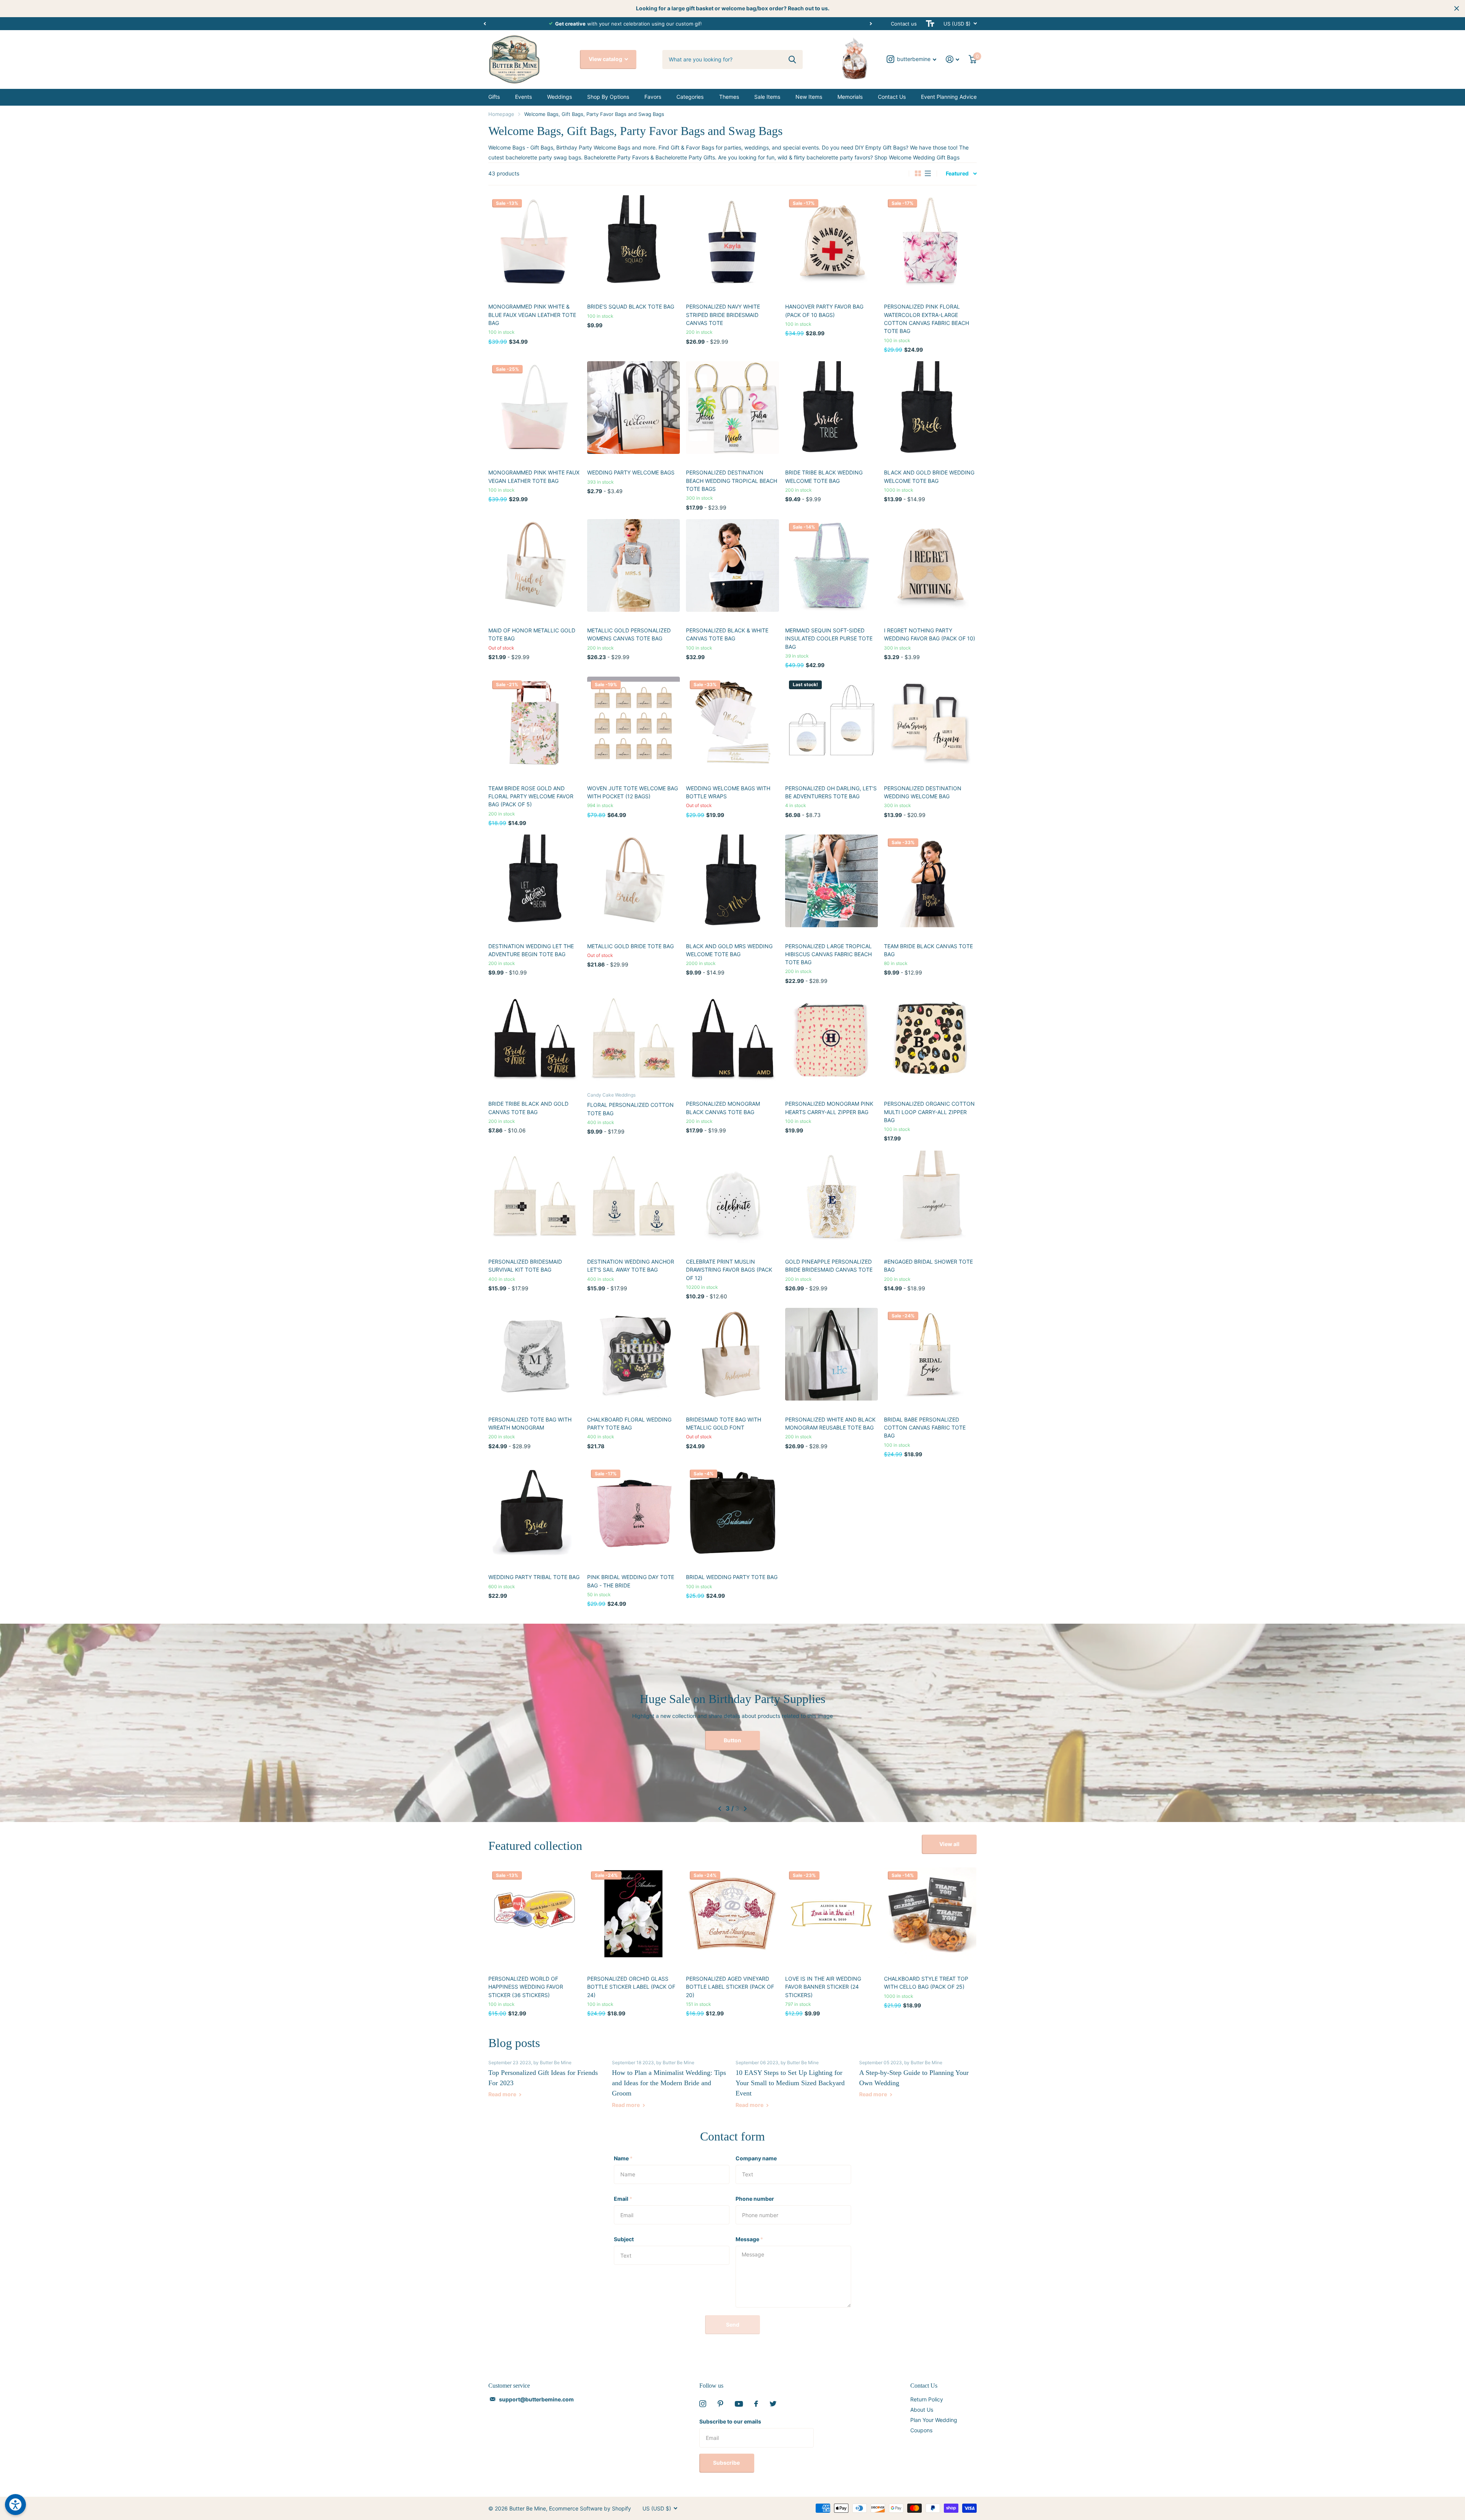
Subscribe (727, 2463)
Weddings (559, 97)
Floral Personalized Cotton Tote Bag (630, 1109)
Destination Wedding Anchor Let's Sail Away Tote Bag (631, 1266)
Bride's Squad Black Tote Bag (631, 306)
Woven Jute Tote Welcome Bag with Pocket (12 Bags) (633, 792)
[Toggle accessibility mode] (930, 24)
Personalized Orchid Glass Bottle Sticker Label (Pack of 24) (631, 1987)
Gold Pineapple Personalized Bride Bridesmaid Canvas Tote (829, 1266)
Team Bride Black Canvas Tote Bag (928, 950)
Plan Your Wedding (934, 2420)
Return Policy (927, 2399)
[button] (485, 24)
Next (810, 23)
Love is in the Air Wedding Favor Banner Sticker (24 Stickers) (823, 1987)
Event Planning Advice (949, 97)
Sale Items (767, 97)
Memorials (850, 97)
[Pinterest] (720, 2404)
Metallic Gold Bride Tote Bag (630, 946)
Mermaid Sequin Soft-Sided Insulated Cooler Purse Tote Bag (829, 638)
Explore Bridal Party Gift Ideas (733, 1740)
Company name (756, 2158)
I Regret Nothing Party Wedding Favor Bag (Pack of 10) (930, 634)
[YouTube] (739, 2404)
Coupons (921, 2430)
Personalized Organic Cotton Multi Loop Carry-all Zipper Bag (929, 1112)
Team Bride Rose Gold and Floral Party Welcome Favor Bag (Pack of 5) (531, 796)
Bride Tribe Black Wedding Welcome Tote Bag (824, 476)
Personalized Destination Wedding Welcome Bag (923, 792)
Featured (957, 173)
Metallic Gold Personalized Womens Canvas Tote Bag (629, 634)
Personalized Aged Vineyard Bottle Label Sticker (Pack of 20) (730, 1987)
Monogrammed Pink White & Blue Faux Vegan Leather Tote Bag (532, 315)
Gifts (494, 97)
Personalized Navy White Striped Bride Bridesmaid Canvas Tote (723, 315)
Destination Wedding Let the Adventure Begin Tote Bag (531, 950)
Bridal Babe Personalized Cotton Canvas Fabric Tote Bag (925, 1428)
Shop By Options (608, 97)
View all (949, 1844)
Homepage (501, 114)
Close (1457, 8)
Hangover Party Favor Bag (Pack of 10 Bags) (824, 310)
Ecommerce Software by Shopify (590, 2508)
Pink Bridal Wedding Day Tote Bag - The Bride (631, 1581)
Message (749, 2239)
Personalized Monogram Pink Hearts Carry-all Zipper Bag (829, 1108)
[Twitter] (773, 2404)
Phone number (755, 2199)
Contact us (904, 24)
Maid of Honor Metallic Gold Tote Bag (532, 634)
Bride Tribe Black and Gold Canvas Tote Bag (528, 1108)
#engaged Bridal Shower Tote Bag (928, 1266)
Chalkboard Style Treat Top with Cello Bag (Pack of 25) (926, 1983)
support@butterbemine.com (536, 2399)
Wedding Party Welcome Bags (631, 472)
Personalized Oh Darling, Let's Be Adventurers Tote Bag (831, 792)
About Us (922, 2410)
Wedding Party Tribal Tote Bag (534, 1577)
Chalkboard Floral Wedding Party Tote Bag (629, 1423)
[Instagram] (703, 2404)
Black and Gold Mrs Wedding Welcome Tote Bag (729, 950)
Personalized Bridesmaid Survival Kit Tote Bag (525, 1266)
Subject (624, 2239)
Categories (690, 97)
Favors (653, 97)
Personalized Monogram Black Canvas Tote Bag (723, 1108)
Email (623, 2199)
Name (623, 2158)
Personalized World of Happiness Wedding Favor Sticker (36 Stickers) (526, 1987)
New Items (809, 97)
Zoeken (792, 60)
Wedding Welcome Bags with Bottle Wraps (728, 792)
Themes (729, 97)
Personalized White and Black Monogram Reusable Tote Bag (830, 1423)
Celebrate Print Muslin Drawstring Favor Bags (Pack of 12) (729, 1270)
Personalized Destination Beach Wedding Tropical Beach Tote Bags (732, 481)
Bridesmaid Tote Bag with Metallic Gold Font (724, 1423)
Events (523, 97)
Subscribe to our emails (730, 2421)
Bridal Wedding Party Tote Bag (732, 1577)
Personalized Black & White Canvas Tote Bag (727, 634)
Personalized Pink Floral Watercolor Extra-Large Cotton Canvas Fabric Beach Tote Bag (926, 319)
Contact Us (892, 97)
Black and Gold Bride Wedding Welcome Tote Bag (929, 476)
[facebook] (756, 2404)
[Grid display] (918, 174)
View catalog (606, 59)
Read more (503, 2094)
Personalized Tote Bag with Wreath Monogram (530, 1423)
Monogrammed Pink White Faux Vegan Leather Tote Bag (534, 476)
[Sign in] (953, 59)
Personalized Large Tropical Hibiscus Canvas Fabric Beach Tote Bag (828, 954)
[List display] (928, 174)
